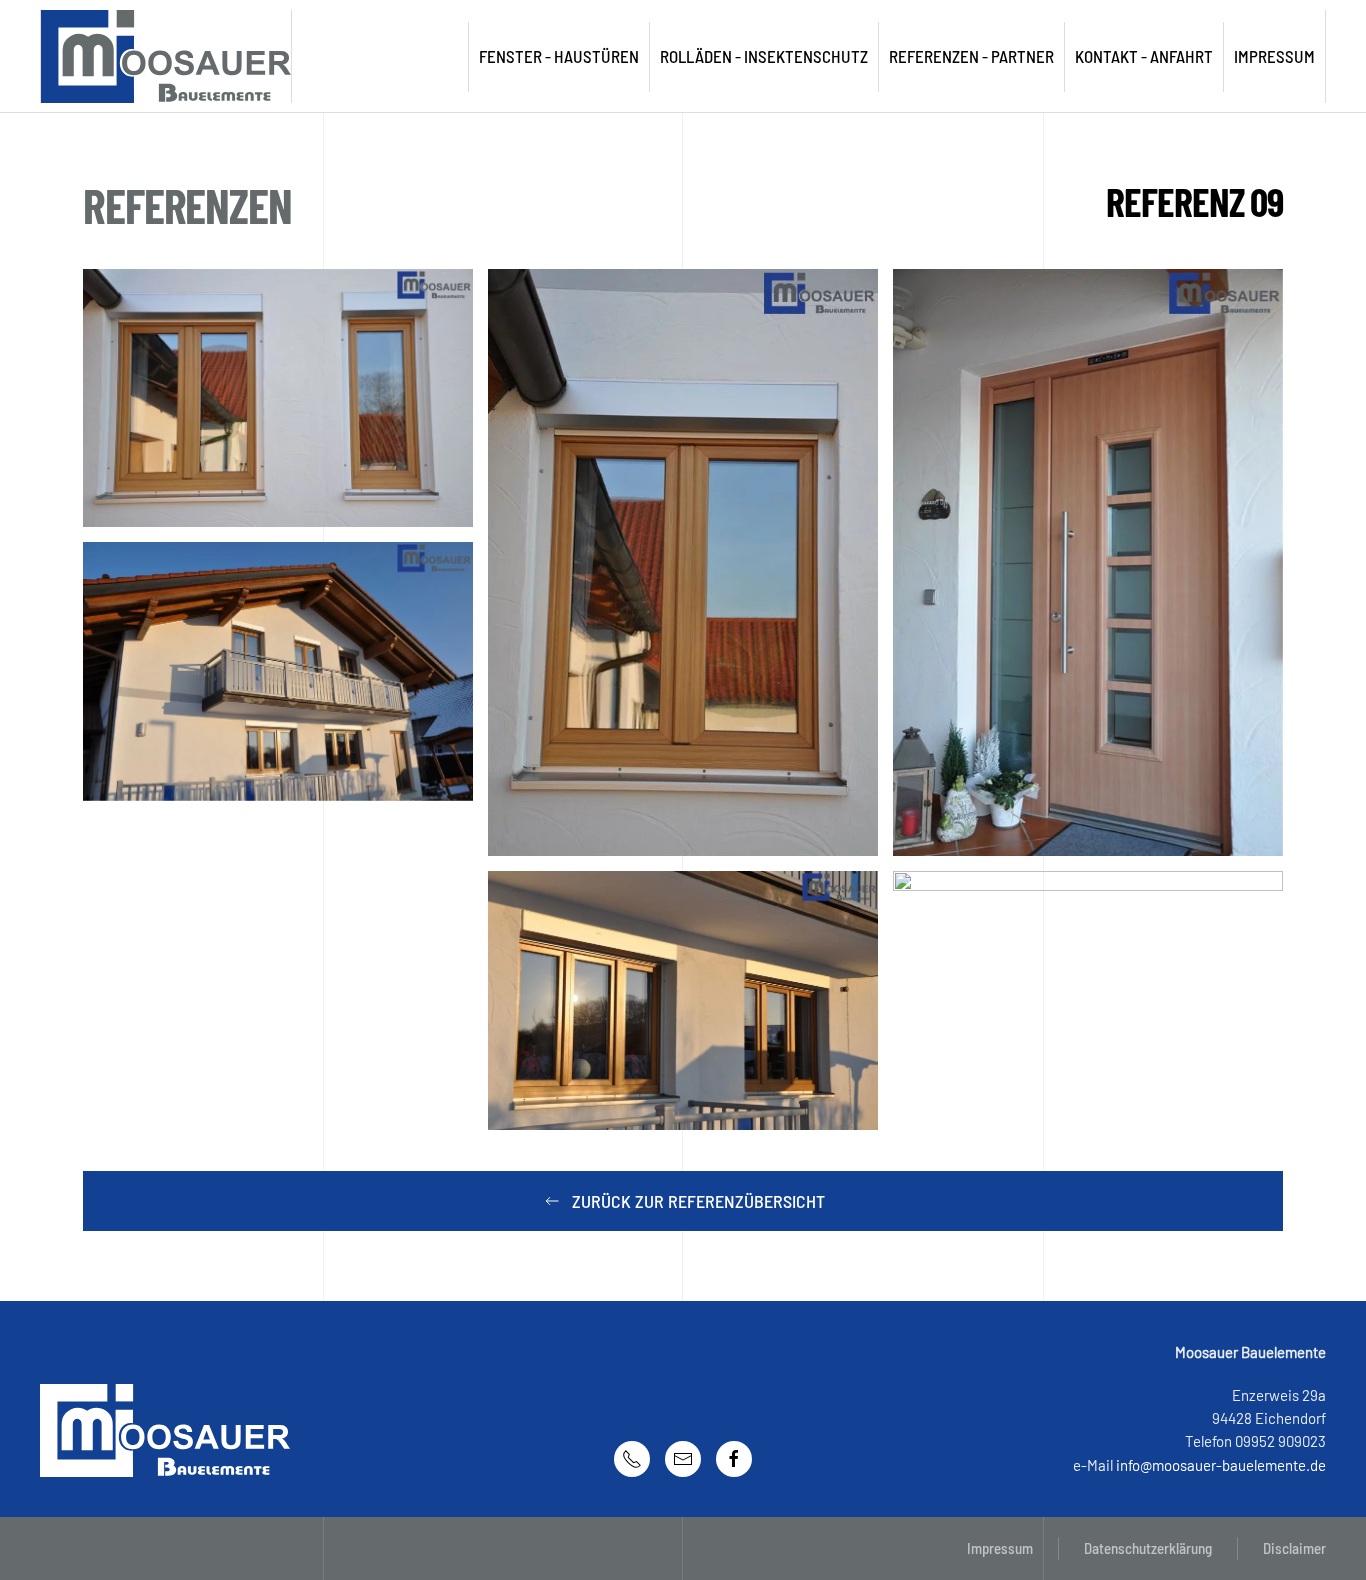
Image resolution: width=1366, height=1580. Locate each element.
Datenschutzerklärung (1148, 1548)
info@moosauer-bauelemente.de (1221, 1465)
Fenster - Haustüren (559, 56)
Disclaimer (1294, 1548)
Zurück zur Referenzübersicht (698, 1201)
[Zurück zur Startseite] (166, 56)
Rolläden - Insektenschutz (764, 56)
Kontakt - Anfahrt (1144, 56)
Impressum (1000, 1548)
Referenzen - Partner (971, 56)
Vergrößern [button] (278, 398)
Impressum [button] (1274, 56)
